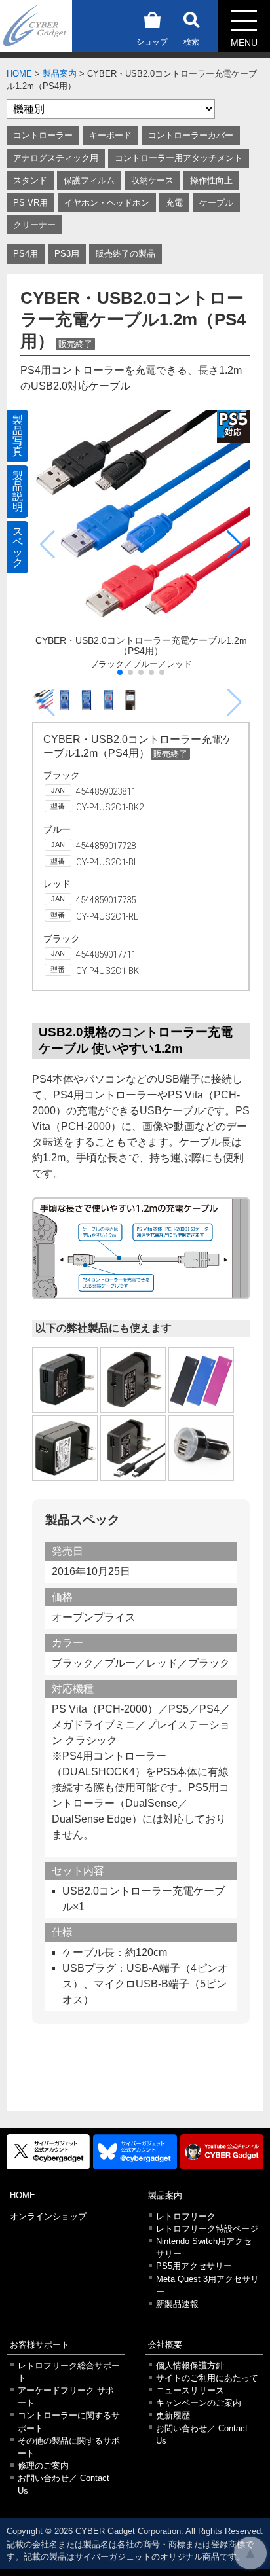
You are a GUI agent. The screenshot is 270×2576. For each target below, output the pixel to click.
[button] (234, 545)
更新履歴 (173, 2415)
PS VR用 (30, 203)
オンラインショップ (48, 2216)
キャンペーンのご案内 (199, 2403)
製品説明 (18, 491)
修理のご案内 (43, 2466)
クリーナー (34, 225)
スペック (18, 547)
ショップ (152, 42)
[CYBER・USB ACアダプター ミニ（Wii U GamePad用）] (133, 1448)
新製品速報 (177, 2304)
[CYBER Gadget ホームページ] (36, 25)
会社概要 (165, 2345)
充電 (174, 203)
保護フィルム (89, 180)
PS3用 (67, 254)
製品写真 (18, 436)
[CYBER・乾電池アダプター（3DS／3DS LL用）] (201, 1380)
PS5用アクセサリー (194, 2266)
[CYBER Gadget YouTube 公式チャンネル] (222, 2152)
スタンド (30, 180)
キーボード (110, 135)
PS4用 (26, 254)
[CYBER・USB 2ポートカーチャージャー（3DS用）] (201, 1448)
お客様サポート (40, 2345)
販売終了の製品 (125, 254)
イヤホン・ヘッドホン (107, 203)
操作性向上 (211, 180)
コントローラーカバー (191, 135)
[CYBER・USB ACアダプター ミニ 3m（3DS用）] (133, 1380)
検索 (191, 42)
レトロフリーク (186, 2216)
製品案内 (60, 74)
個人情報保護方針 (190, 2366)
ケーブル (216, 203)
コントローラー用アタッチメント (179, 158)
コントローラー (43, 135)
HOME (19, 74)
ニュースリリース (190, 2390)
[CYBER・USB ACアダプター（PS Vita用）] (65, 1448)
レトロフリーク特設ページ (207, 2229)
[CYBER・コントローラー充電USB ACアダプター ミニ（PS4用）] (65, 1380)
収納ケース (152, 180)
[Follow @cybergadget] (48, 2152)
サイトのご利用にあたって (207, 2378)
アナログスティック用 (56, 158)
